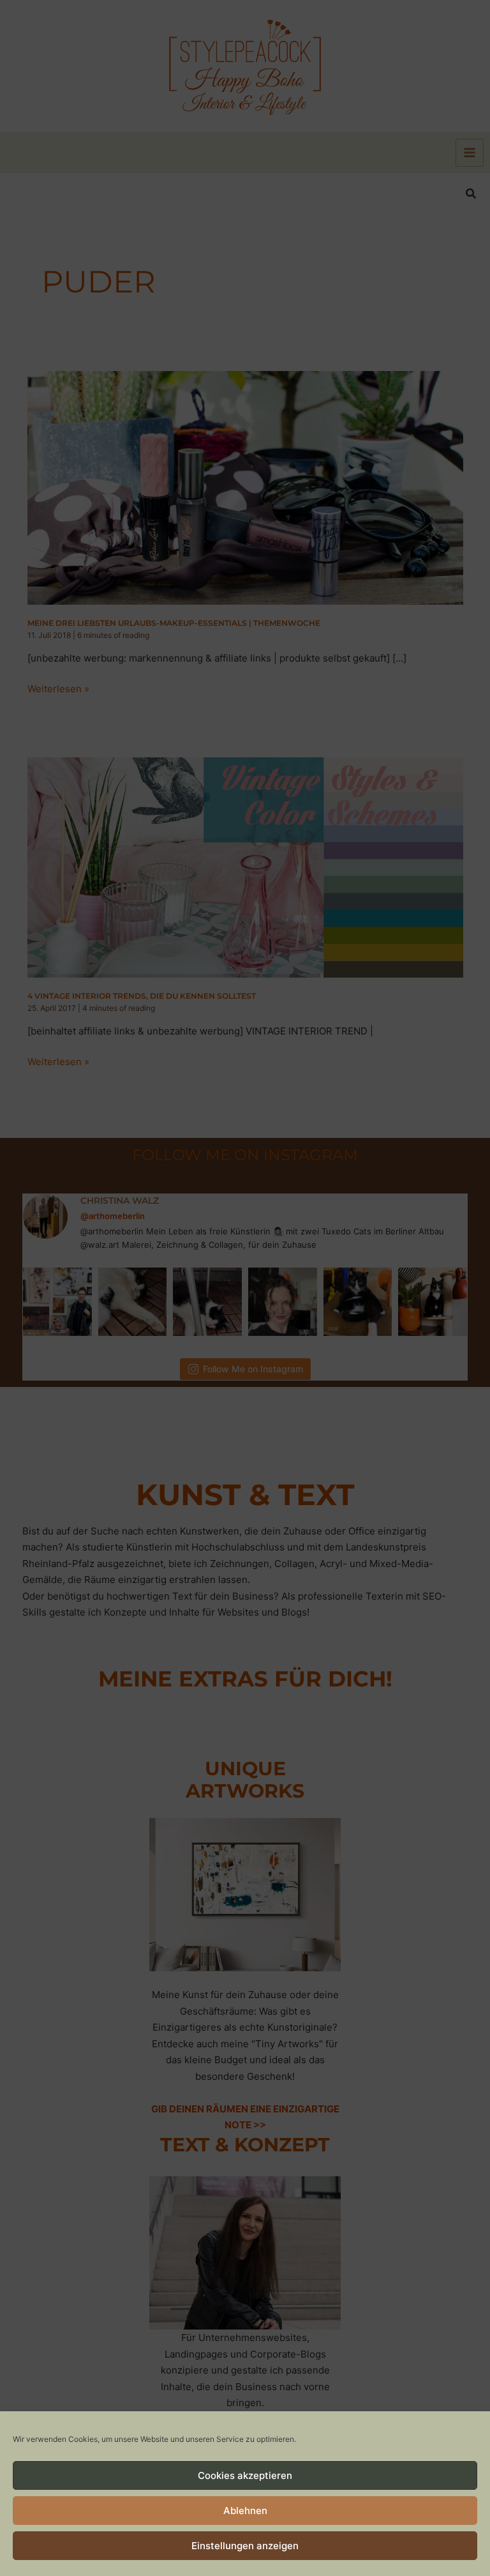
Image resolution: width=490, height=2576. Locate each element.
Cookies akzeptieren (245, 2475)
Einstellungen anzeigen (245, 2546)
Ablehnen (245, 2511)
